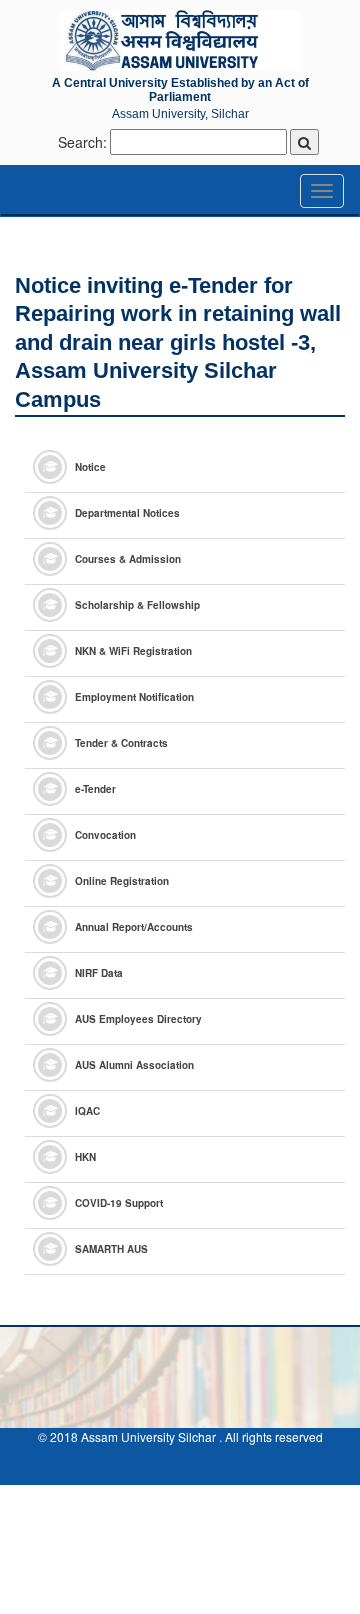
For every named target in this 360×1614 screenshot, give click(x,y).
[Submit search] (304, 142)
